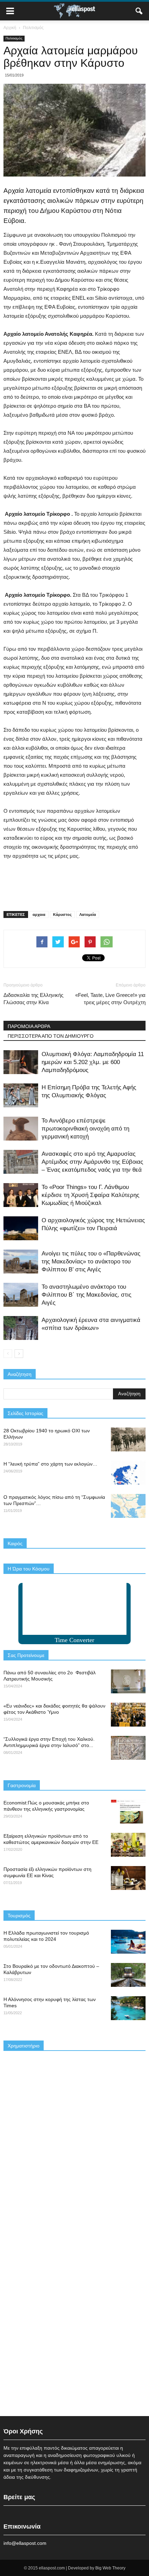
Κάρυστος (62, 915)
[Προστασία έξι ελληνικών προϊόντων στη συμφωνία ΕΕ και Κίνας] (128, 1878)
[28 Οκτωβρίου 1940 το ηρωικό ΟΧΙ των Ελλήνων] (128, 1439)
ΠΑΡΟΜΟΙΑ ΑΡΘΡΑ (29, 1026)
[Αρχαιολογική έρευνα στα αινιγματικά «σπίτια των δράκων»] (21, 1328)
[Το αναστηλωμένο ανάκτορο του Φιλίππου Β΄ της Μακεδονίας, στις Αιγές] (21, 1295)
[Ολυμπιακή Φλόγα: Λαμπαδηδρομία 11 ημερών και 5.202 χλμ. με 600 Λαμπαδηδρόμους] (21, 1062)
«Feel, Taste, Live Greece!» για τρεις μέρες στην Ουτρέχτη (110, 999)
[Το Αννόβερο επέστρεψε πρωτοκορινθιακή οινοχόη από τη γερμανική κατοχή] (21, 1129)
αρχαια (39, 915)
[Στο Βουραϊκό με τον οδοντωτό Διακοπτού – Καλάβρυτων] (128, 1975)
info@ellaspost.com (25, 2543)
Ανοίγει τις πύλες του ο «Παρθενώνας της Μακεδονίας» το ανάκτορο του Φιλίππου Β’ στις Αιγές (91, 1262)
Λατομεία (88, 915)
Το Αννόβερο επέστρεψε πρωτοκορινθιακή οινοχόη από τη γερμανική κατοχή (85, 1129)
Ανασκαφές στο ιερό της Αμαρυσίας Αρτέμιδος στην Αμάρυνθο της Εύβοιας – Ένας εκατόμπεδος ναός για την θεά (92, 1162)
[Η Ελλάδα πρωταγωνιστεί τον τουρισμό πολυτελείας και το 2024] (128, 1942)
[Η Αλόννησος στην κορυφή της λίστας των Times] (128, 2008)
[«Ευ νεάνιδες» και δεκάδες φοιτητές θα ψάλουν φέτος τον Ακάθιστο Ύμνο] (128, 1715)
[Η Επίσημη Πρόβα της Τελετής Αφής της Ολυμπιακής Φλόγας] (21, 1095)
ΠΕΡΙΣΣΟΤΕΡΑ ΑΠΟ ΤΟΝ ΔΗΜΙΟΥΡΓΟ (51, 1036)
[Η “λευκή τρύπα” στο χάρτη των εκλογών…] (128, 1473)
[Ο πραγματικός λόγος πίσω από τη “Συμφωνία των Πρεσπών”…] (128, 1506)
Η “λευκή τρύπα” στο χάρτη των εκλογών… (50, 1464)
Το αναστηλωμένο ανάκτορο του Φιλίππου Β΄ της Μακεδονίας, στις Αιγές (86, 1295)
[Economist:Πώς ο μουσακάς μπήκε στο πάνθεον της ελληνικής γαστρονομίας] (128, 1812)
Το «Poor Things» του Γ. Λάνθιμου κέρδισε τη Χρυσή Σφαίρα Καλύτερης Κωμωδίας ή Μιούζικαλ (90, 1195)
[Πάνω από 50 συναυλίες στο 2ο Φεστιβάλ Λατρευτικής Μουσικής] (128, 1681)
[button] (139, 11)
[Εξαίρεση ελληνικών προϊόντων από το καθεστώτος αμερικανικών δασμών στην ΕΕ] (128, 1845)
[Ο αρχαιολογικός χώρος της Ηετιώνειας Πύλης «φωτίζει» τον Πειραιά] (21, 1228)
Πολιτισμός (14, 38)
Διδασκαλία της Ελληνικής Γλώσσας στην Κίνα (33, 999)
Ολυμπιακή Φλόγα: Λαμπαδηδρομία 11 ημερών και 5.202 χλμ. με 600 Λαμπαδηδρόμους (93, 1062)
